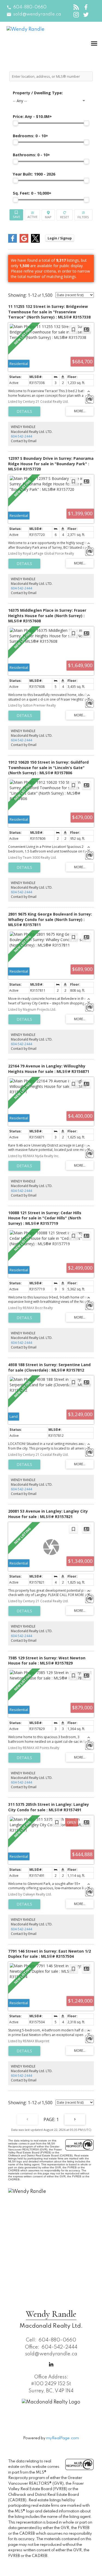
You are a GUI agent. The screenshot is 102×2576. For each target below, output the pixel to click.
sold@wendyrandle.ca (37, 14)
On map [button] (48, 215)
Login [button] (60, 238)
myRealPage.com (63, 2438)
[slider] (16, 123)
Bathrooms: (31, 155)
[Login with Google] (24, 241)
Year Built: (34, 174)
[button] (27, 7)
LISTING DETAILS (24, 411)
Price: (32, 116)
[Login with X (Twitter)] (35, 241)
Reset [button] (64, 215)
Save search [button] (16, 215)
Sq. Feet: (32, 193)
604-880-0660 (30, 7)
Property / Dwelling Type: (38, 93)
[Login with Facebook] (13, 241)
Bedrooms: (30, 136)
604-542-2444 (21, 436)
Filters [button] (83, 215)
